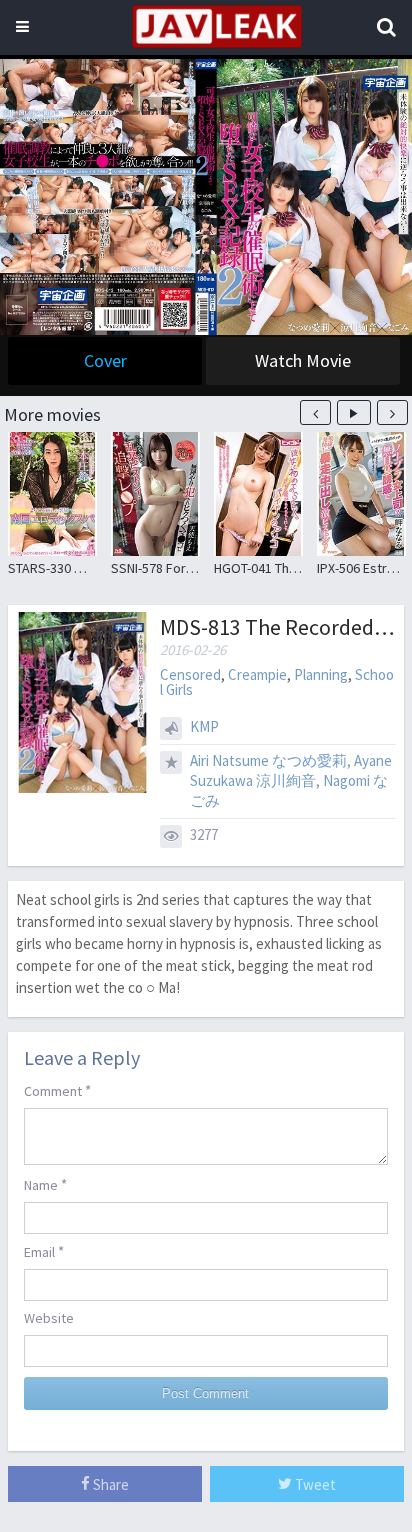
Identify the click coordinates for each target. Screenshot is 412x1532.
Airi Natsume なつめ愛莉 (268, 760)
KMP (204, 726)
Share (109, 1484)
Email (44, 1251)
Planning (321, 674)
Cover (105, 360)
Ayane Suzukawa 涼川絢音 (291, 770)
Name (45, 1184)
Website (49, 1318)
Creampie (257, 674)
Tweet (314, 1484)
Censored (190, 674)
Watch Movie (303, 360)
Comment (57, 1090)
